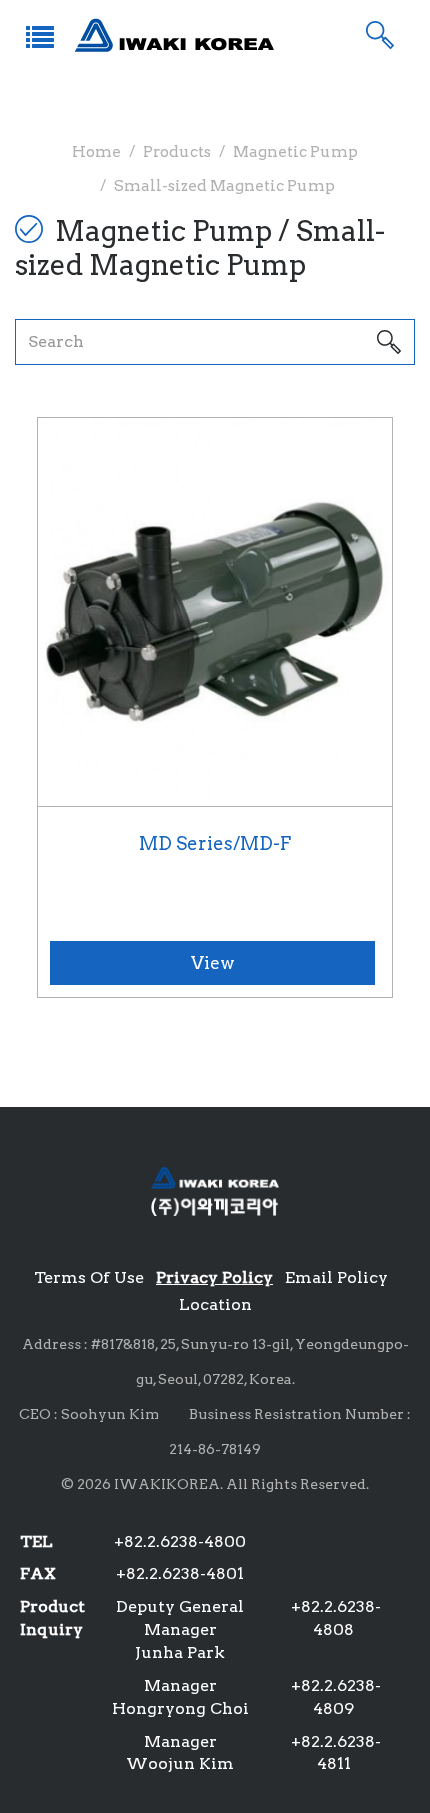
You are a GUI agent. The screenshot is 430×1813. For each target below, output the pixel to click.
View (213, 963)
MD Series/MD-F (215, 843)
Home (96, 151)
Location (215, 1304)
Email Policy (336, 1277)
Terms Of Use (89, 1277)
